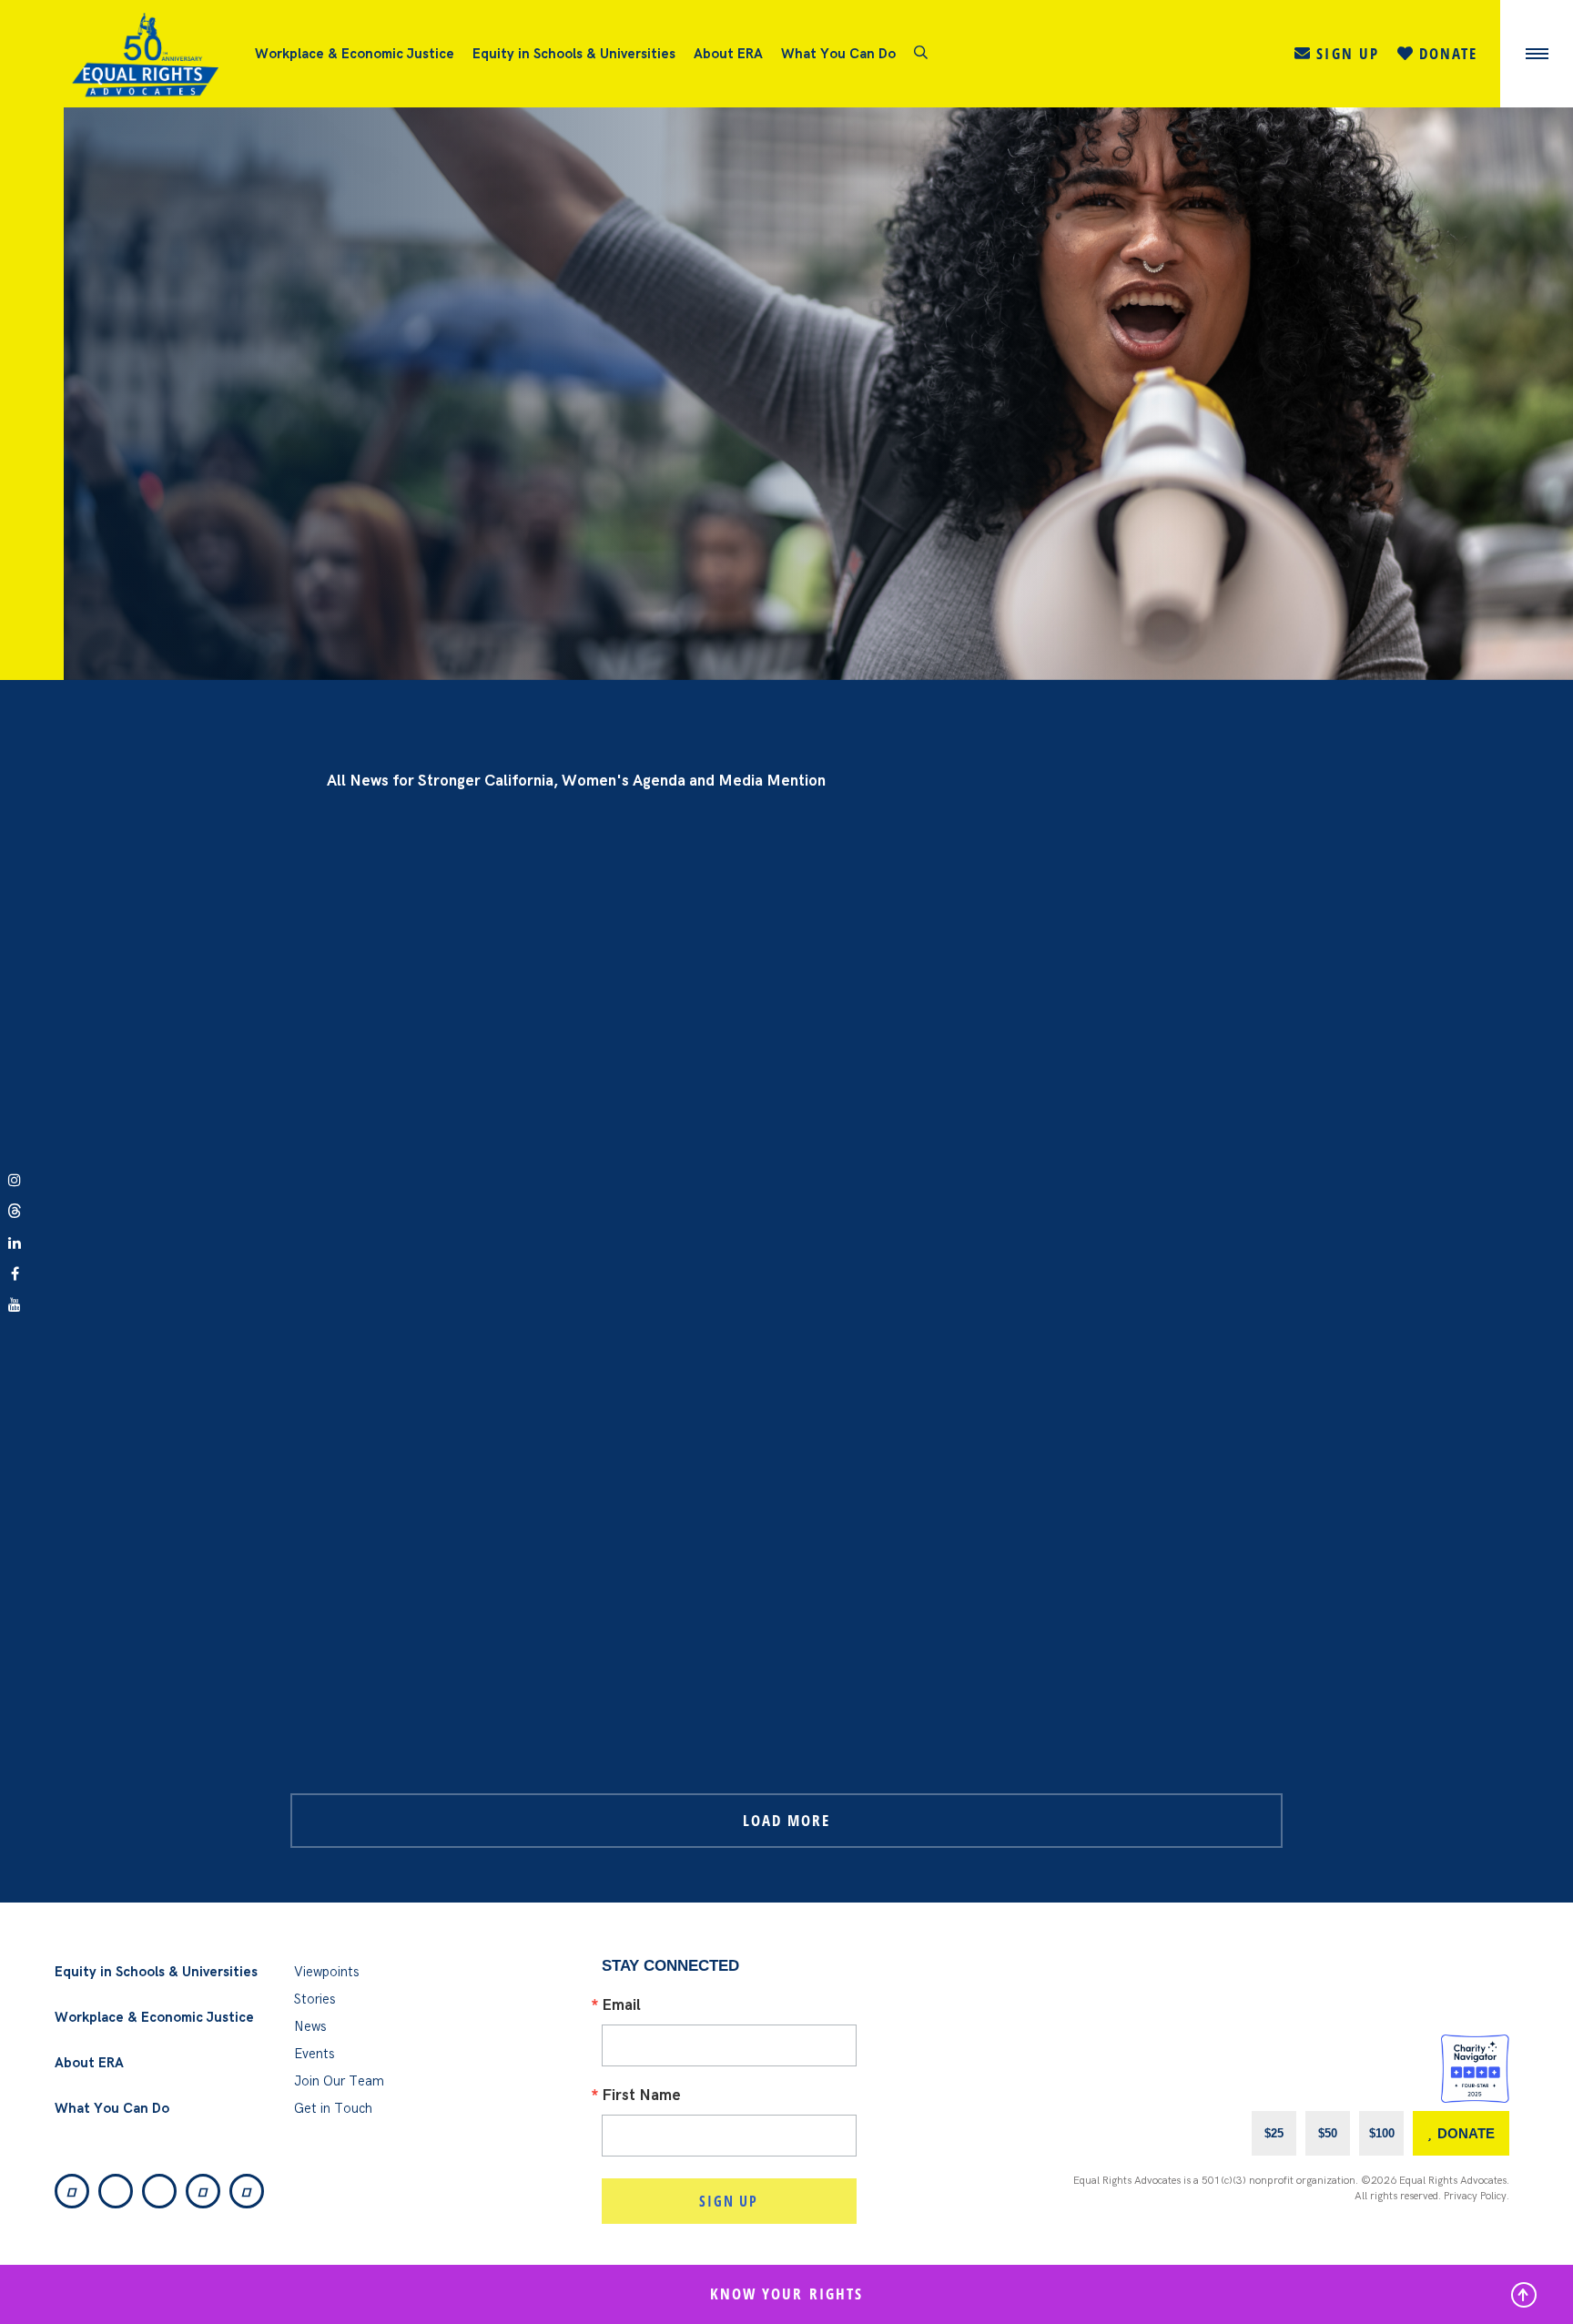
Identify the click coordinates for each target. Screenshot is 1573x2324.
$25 (1274, 2133)
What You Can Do (838, 54)
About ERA (728, 54)
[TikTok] (116, 2191)
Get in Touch (333, 2108)
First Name (641, 2096)
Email (621, 2006)
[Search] (921, 54)
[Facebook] (203, 2191)
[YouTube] (247, 2191)
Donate (1466, 2133)
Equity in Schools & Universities (574, 54)
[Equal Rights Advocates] (159, 54)
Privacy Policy (1475, 2196)
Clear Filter (1517, 707)
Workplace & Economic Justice (355, 54)
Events (315, 2054)
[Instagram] (72, 2191)
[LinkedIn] (159, 2191)
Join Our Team (339, 2081)
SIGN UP (729, 2201)
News (310, 2026)
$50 (1328, 2133)
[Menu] (1537, 54)
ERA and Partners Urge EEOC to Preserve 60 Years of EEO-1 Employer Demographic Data (578, 253)
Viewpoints (327, 1972)
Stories (315, 1999)
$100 (1382, 2133)
